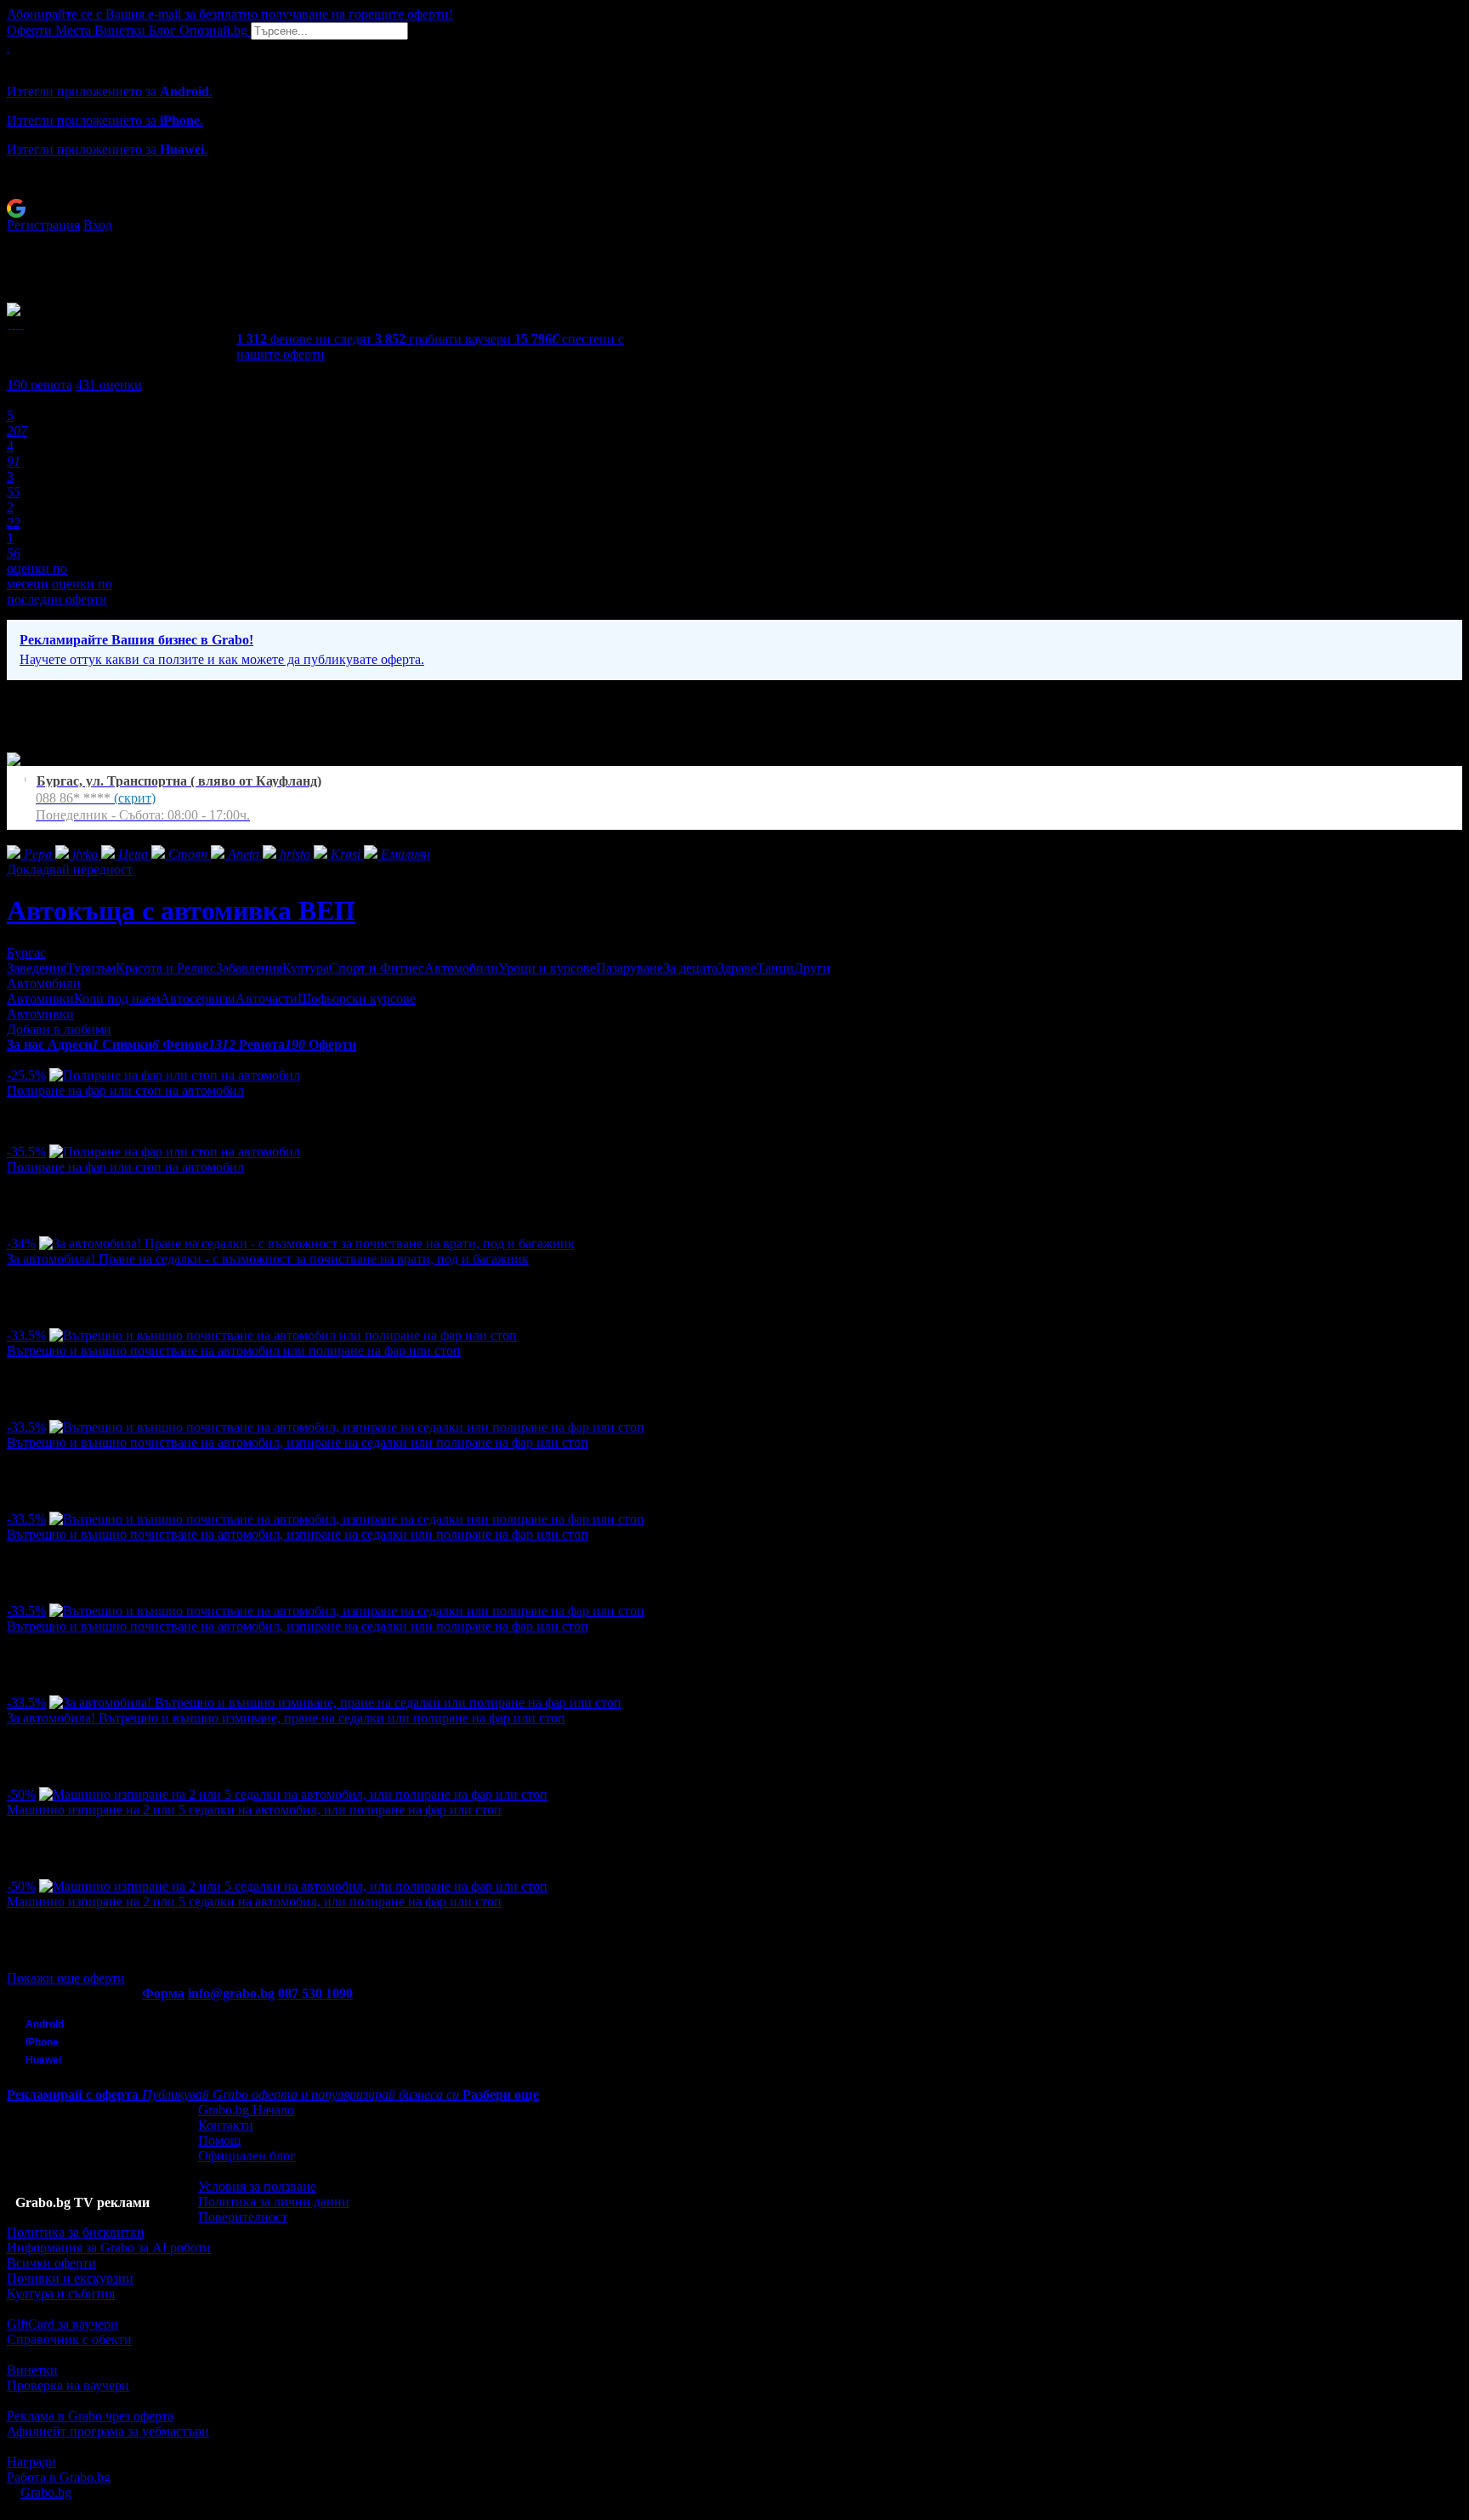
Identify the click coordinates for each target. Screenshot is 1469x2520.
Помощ (219, 2140)
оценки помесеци (37, 576)
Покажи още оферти (66, 1978)
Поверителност (243, 2217)
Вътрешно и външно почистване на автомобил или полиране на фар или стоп (234, 1351)
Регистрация (43, 225)
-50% (21, 1794)
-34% (21, 1243)
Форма (163, 1993)
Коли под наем (117, 999)
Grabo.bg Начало (246, 2110)
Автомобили (461, 968)
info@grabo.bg (231, 1993)
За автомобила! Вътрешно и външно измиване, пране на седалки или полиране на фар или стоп (286, 1718)
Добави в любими (59, 1029)
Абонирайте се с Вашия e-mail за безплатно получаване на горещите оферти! (230, 14)
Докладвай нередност (70, 869)
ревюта (40, 385)
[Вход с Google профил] (734, 208)
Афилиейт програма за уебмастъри (108, 2431)
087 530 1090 (315, 1993)
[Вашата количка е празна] (9, 47)
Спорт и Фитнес (377, 968)
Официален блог (247, 2156)
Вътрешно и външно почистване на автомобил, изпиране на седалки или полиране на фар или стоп (298, 1442)
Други (812, 968)
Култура (306, 968)
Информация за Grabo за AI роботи (109, 2248)
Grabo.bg (46, 2492)
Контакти (226, 2125)
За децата (690, 968)
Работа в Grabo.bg (59, 2477)
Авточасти (267, 999)
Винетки (32, 2370)
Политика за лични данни (274, 2202)
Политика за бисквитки (76, 2232)
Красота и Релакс (166, 968)
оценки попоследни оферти (60, 591)
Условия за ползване (257, 2186)
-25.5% (26, 1075)
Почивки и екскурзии (70, 2278)
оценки (109, 385)
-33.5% (26, 1335)
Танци (775, 968)
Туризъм (91, 968)
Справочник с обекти (69, 2339)
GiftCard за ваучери (62, 2324)
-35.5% (26, 1152)
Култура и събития (61, 2293)
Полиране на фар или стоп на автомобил (125, 1090)
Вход (98, 225)
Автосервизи (198, 999)
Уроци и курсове (547, 968)
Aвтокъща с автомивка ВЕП (181, 911)
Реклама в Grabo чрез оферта (90, 2416)
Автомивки (40, 999)
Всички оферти (51, 2263)
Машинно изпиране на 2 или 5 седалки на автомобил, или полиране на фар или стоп (254, 1810)
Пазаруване (630, 968)
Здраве (737, 968)
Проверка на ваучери (68, 2385)
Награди (31, 2462)
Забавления (249, 968)
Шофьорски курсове (357, 999)
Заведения (37, 968)
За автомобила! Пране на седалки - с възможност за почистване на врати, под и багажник (268, 1259)
